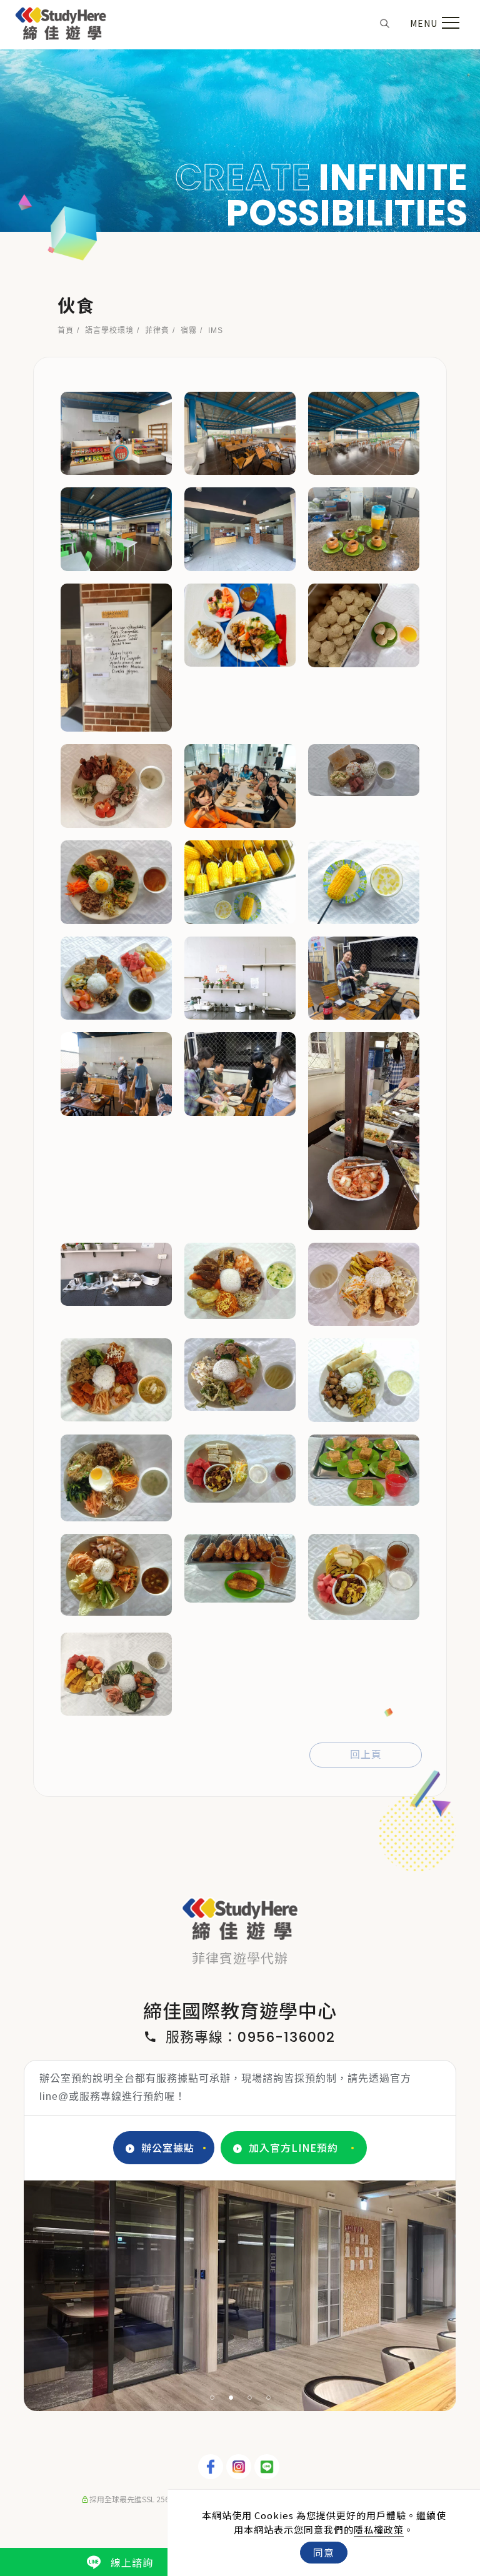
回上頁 (366, 1755)
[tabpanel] (240, 141)
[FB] (212, 2467)
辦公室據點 (168, 2147)
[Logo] (61, 21)
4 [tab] (269, 2398)
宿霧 (189, 331)
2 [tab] (231, 2398)
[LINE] (268, 2467)
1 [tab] (212, 2398)
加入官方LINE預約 (293, 2147)
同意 (324, 2552)
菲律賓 (157, 331)
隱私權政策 (379, 2529)
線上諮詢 (132, 2562)
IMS (216, 331)
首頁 (66, 331)
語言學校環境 (109, 331)
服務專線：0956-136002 (250, 2037)
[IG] (240, 2467)
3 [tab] (250, 2398)
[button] (385, 22)
